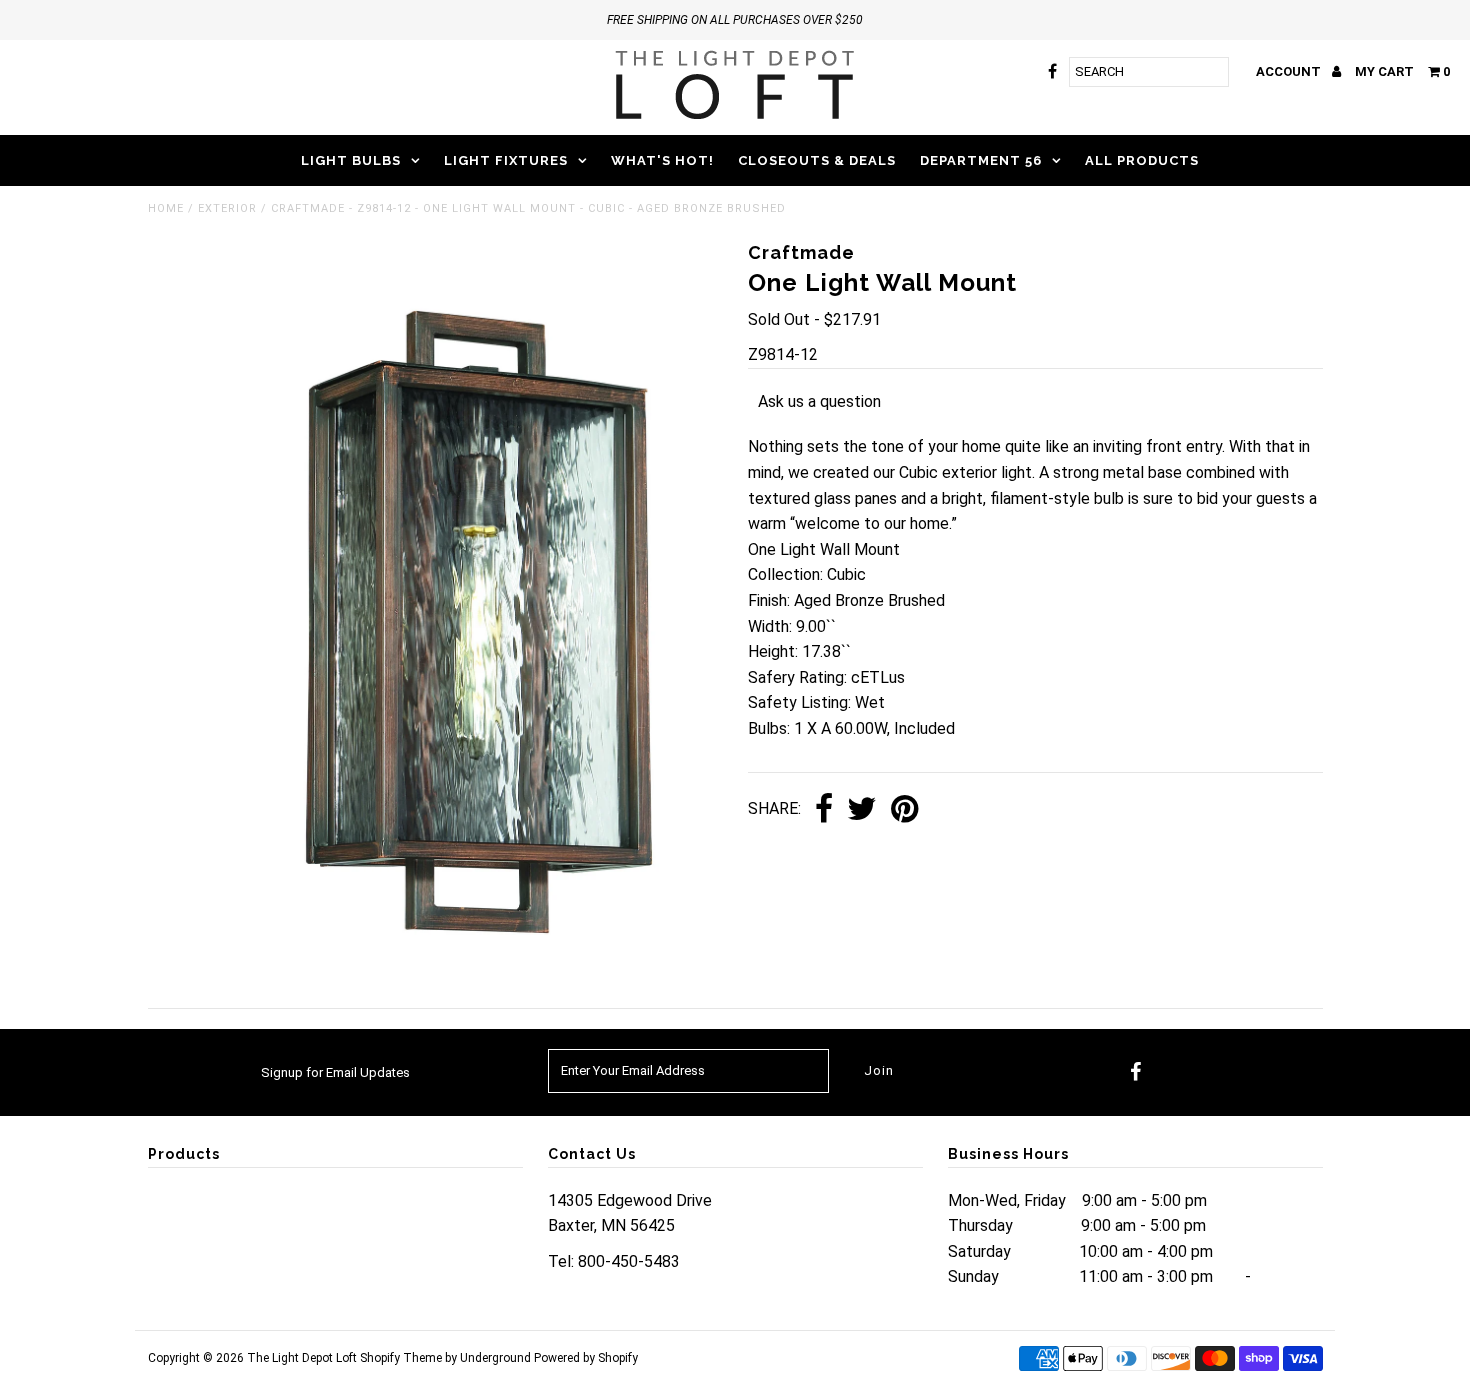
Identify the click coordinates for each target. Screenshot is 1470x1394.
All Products (1142, 160)
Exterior (227, 208)
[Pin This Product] (904, 810)
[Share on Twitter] (862, 810)
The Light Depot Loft (302, 1358)
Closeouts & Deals (817, 160)
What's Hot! (662, 160)
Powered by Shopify (586, 1358)
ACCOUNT (1290, 71)
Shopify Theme (401, 1358)
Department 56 (981, 160)
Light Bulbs (351, 160)
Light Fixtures (506, 160)
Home (166, 208)
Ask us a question (819, 401)
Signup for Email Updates (335, 1072)
